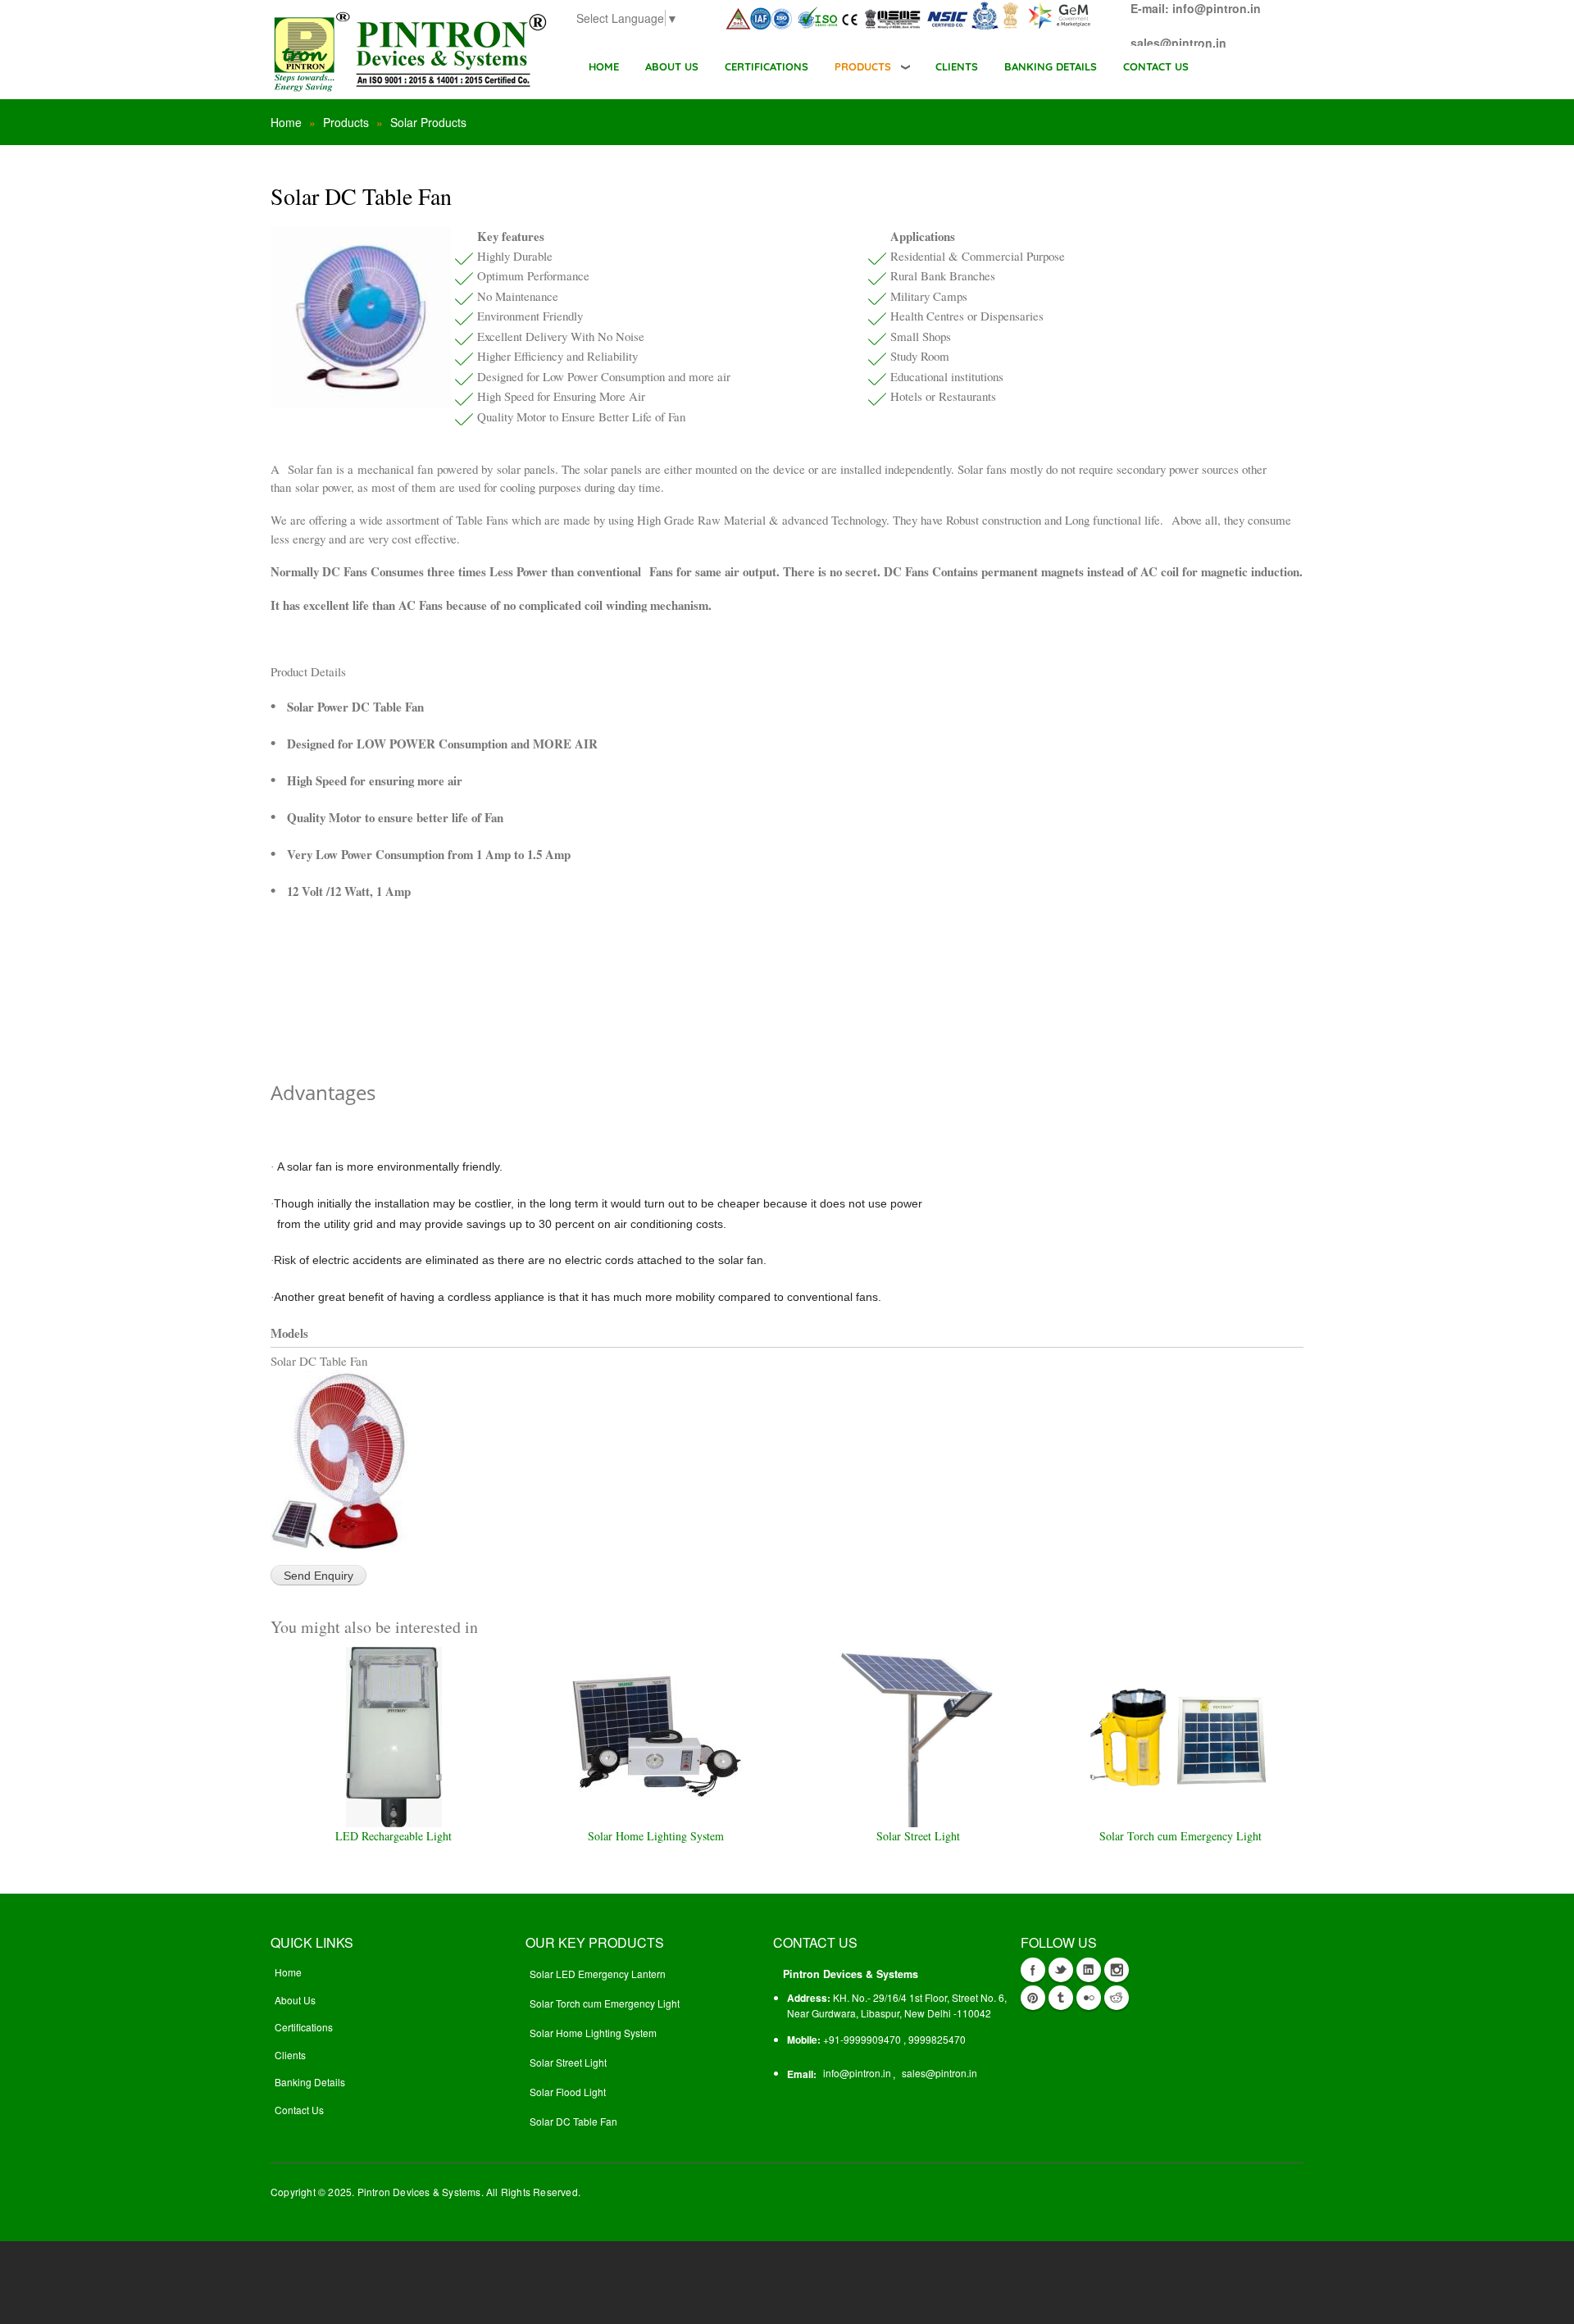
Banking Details (310, 2082)
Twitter (1061, 1970)
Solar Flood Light (568, 2092)
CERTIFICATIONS (767, 66)
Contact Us (299, 2110)
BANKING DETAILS (1051, 66)
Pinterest (1033, 1998)
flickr (1089, 1998)
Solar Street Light (918, 1836)
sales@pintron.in (939, 2073)
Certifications (304, 2027)
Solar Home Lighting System (656, 1836)
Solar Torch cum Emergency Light (1180, 1836)
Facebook (1033, 1970)
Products (863, 66)
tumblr (1061, 1998)
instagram (1117, 1970)
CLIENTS (957, 66)
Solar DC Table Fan (573, 2121)
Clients (290, 2055)
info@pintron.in (857, 2073)
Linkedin (1089, 1970)
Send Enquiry (318, 1576)
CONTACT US (1156, 66)
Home (604, 66)
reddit (1117, 1998)
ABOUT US (672, 66)
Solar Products (428, 122)
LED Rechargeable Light (393, 1836)
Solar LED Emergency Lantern (598, 1974)
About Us (295, 2000)
